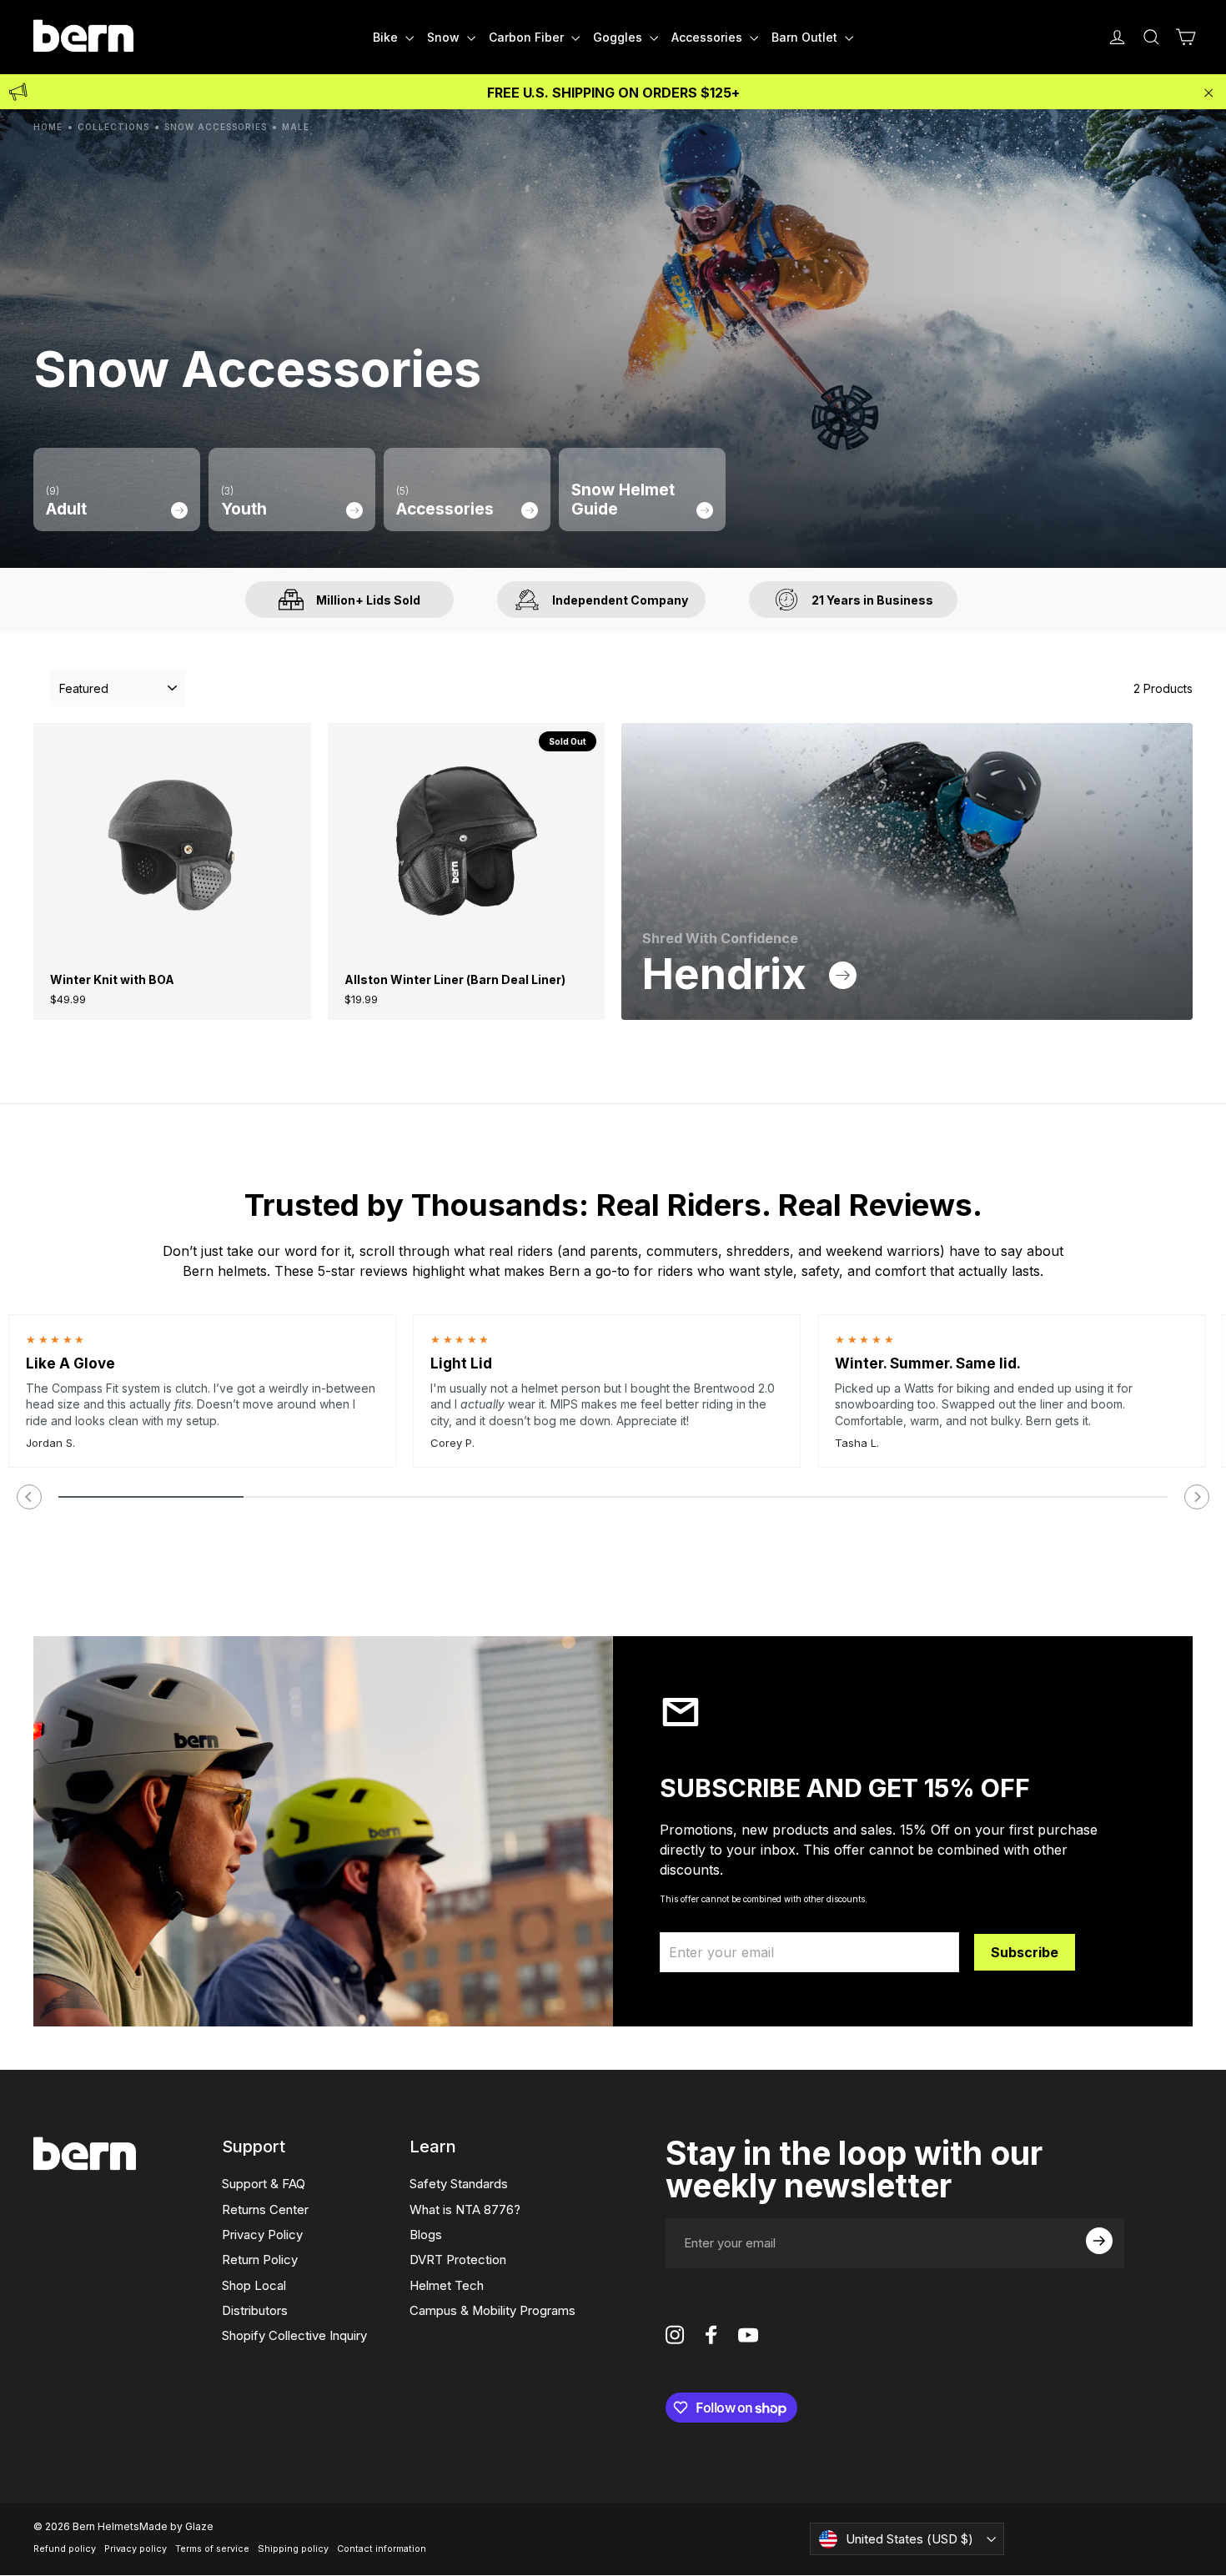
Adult (66, 502)
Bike (387, 37)
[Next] (1197, 1497)
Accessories (708, 37)
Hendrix (729, 974)
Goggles (619, 37)
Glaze (199, 2526)
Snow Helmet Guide (623, 500)
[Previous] (29, 1497)
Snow (445, 37)
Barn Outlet (806, 37)
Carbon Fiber (528, 37)
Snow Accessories (216, 127)
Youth (244, 502)
